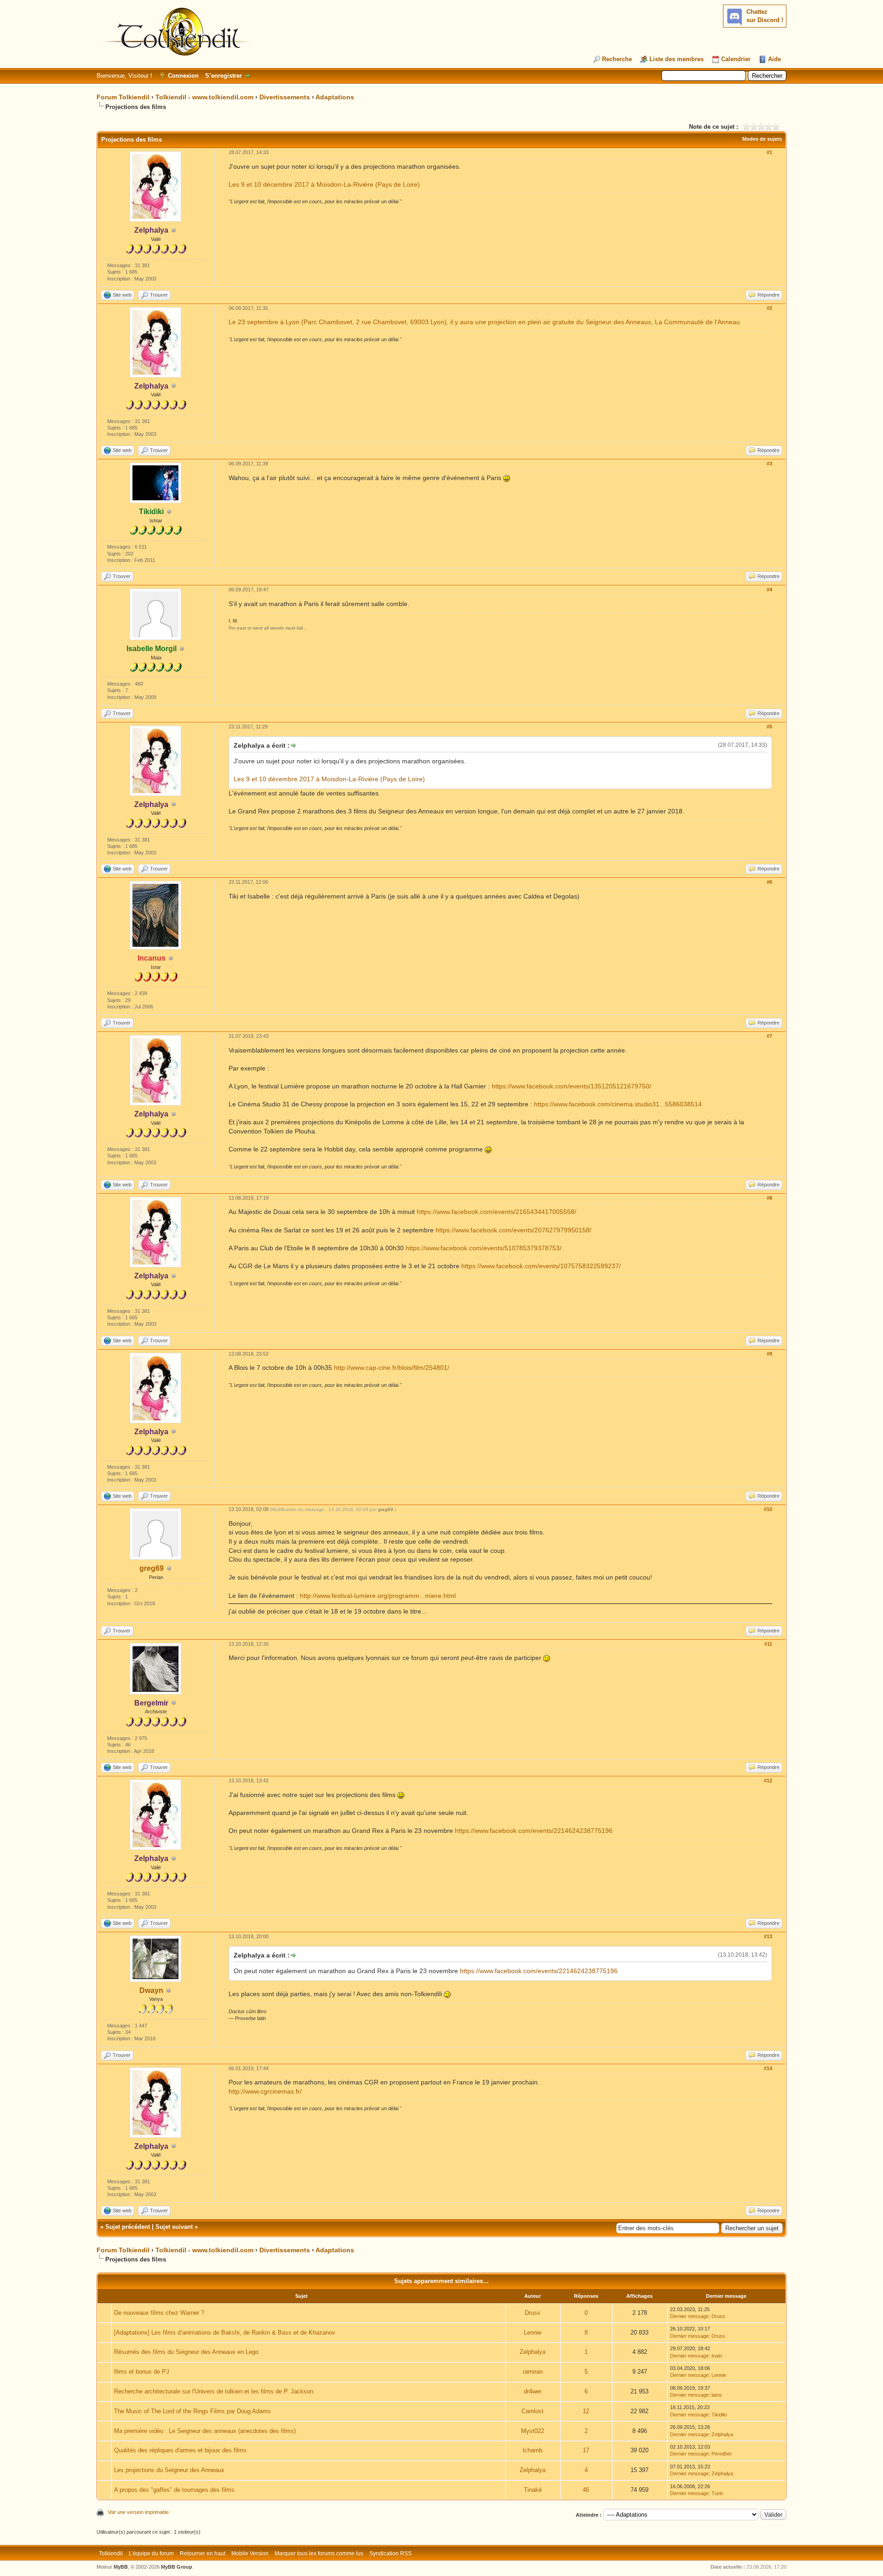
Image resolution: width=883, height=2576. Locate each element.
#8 (769, 1198)
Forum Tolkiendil (123, 97)
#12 (768, 1780)
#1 (769, 152)
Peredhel (721, 2454)
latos (717, 2395)
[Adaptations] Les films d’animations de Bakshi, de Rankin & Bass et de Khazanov (225, 2333)
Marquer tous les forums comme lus (319, 2553)
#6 (769, 882)
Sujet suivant (174, 2227)
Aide (774, 59)
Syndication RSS (390, 2553)
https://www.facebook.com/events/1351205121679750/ (571, 1086)
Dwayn (151, 1990)
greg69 (152, 1568)
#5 (769, 727)
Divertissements (285, 97)
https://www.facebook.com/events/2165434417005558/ (496, 1212)
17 (586, 2450)
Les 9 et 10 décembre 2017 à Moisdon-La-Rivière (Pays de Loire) (324, 184)
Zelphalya (533, 2352)
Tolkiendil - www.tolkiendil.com (204, 97)
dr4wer (533, 2391)
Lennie (533, 2333)
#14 (768, 2068)
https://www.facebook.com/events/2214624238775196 (534, 1831)
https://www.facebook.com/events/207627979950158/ (513, 1230)
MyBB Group (177, 2567)
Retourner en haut (203, 2553)
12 (586, 2411)
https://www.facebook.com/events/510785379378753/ (484, 1248)
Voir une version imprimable (138, 2512)
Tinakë (533, 2490)
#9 (769, 1354)
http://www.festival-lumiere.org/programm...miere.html (378, 1596)
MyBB (121, 2567)
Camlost (533, 2411)
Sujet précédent (128, 2227)
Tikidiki (719, 2415)
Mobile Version (250, 2553)
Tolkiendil (111, 2553)
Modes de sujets (762, 139)
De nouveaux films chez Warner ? (159, 2313)
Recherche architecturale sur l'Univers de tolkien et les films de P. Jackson (214, 2391)
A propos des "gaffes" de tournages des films (174, 2490)
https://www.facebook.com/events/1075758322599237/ (541, 1266)
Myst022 (533, 2431)
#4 (769, 590)
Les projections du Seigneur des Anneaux (169, 2470)
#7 (769, 1036)
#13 (768, 1936)
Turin (717, 2493)
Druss (533, 2313)
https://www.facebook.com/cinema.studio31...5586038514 (618, 1104)
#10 (768, 1509)
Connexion (183, 76)
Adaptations (335, 97)
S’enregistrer (224, 76)
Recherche (617, 59)
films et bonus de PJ (142, 2372)
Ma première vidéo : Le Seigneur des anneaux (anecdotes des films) (205, 2431)
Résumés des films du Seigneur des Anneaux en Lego (186, 2352)
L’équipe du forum (151, 2553)
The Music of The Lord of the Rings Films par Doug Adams (192, 2411)
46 (586, 2490)
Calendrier (736, 59)
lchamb (533, 2450)
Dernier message (689, 2316)
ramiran (533, 2372)
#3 (769, 464)
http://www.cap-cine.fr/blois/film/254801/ (392, 1368)
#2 (769, 308)
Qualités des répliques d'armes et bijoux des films (180, 2450)
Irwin (717, 2356)
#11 (768, 1644)
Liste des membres (677, 59)
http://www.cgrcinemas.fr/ (265, 2091)
